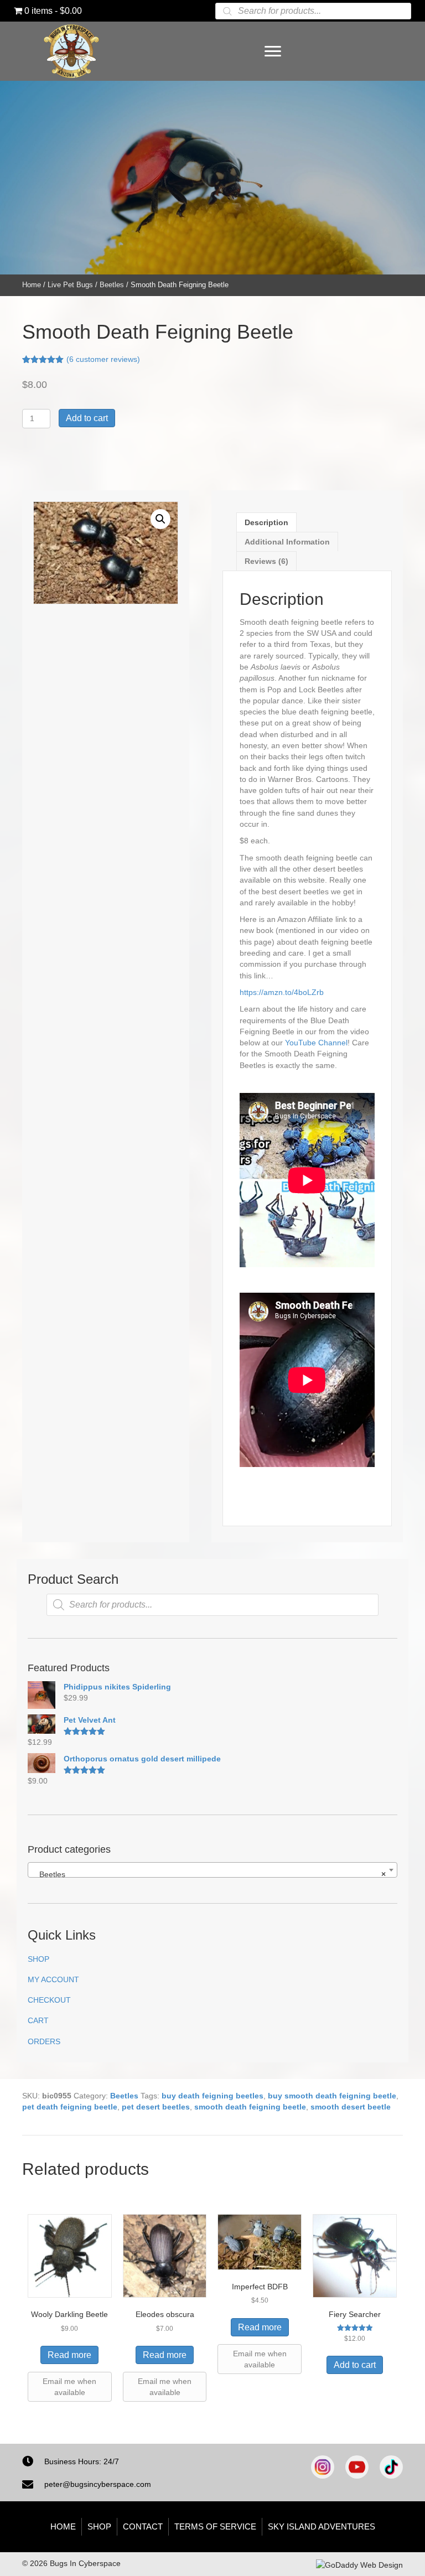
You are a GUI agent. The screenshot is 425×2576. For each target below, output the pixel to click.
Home (32, 285)
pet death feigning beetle (70, 2107)
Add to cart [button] (355, 2365)
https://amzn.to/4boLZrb (282, 992)
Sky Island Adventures (322, 2526)
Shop (38, 1959)
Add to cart (87, 418)
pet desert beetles (156, 2107)
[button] (160, 519)
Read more (69, 2355)
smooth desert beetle (351, 2107)
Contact (143, 2526)
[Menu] (273, 51)
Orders (44, 2041)
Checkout (49, 2000)
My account (53, 1979)
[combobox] (212, 1870)
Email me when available (69, 2387)
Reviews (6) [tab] (266, 561)
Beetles (112, 285)
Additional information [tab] (287, 542)
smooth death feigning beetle (250, 2107)
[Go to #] (391, 2467)
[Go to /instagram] (323, 2467)
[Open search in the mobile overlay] (313, 11)
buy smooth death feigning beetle (332, 2096)
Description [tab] (266, 522)
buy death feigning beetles (212, 2096)
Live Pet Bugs (70, 285)
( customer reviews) (103, 359)
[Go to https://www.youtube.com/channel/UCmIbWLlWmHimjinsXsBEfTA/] (357, 2467)
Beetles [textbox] (209, 1874)
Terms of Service (215, 2526)
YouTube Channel (316, 1043)
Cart (38, 2020)
